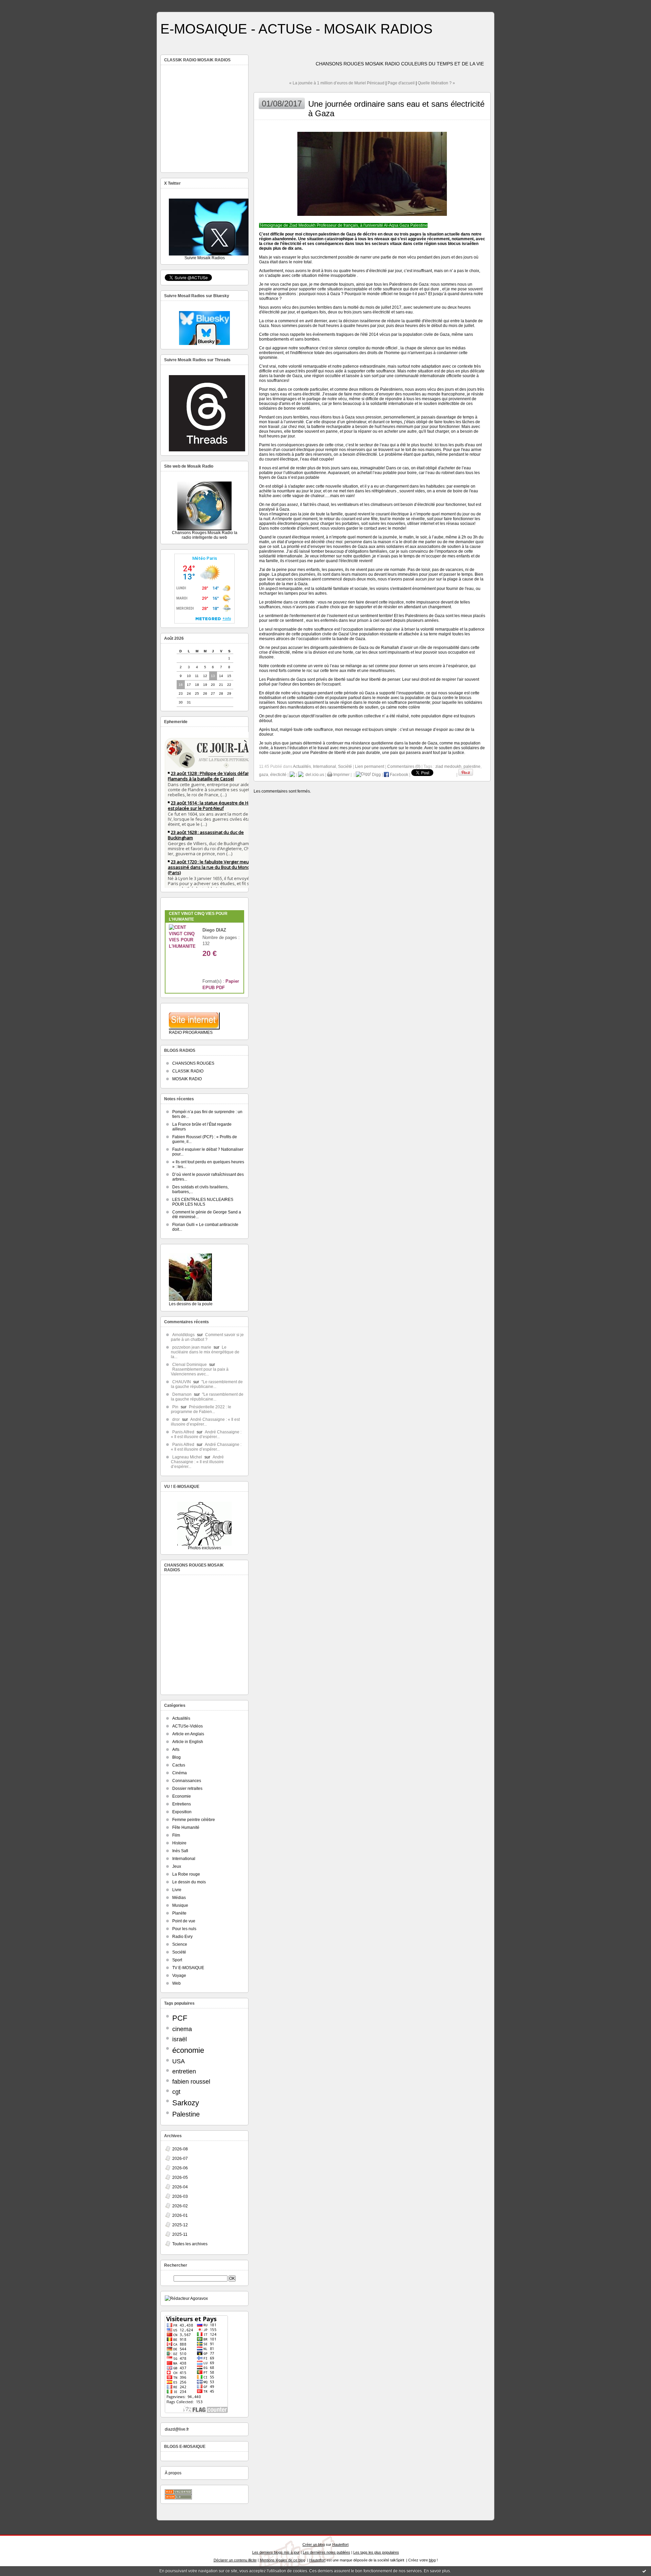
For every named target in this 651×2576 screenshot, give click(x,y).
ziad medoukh (448, 766)
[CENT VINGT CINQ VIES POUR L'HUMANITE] (182, 946)
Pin (175, 1407)
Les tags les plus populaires (376, 2552)
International (184, 1859)
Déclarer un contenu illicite (235, 2560)
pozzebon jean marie (192, 1347)
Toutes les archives (190, 2244)
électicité (278, 775)
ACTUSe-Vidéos (188, 1726)
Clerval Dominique (190, 1365)
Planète (179, 1913)
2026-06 (180, 2168)
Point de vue (184, 1921)
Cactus (179, 1765)
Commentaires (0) (404, 766)
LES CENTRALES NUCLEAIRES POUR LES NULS (203, 1202)
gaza (264, 775)
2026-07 (180, 2159)
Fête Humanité (186, 1827)
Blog (176, 1757)
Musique (180, 1905)
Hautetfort (340, 2544)
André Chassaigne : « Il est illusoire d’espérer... (205, 1422)
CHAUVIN (182, 1382)
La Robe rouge (186, 1874)
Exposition (182, 1812)
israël (180, 2039)
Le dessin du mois (189, 1882)
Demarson (182, 1394)
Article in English (188, 1742)
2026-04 (180, 2187)
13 (213, 676)
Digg (376, 775)
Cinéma (180, 1773)
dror (176, 1419)
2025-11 (180, 2234)
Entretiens (182, 1804)
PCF (180, 2018)
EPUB (209, 988)
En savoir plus (437, 2571)
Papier (232, 981)
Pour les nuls (184, 1929)
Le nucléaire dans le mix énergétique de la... (205, 1352)
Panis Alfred (183, 1432)
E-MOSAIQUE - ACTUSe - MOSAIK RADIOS (297, 29)
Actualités (181, 1718)
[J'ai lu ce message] (644, 2571)
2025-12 (180, 2225)
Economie (182, 1796)
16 (181, 685)
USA (179, 2061)
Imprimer (341, 775)
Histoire (179, 1843)
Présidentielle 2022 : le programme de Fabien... (201, 1409)
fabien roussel (191, 2082)
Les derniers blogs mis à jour (276, 2552)
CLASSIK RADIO (188, 1071)
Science (180, 1944)
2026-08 (180, 2149)
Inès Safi (180, 1851)
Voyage (179, 1976)
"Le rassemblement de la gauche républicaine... (207, 1384)
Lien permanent (370, 766)
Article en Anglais (188, 1734)
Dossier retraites (187, 1788)
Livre (177, 1890)
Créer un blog (314, 2544)
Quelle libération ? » (436, 83)
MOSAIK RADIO (187, 1079)
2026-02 (180, 2206)
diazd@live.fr (177, 2429)
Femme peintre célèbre (194, 1820)
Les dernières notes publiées (327, 2552)
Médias (179, 1898)
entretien (184, 2071)
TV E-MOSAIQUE (188, 1968)
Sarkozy (186, 2103)
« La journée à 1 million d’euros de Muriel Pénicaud (337, 83)
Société (179, 1952)
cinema (182, 2029)
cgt (176, 2092)
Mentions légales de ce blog (282, 2560)
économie (188, 2050)
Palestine (186, 2114)
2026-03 (180, 2196)
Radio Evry (182, 1937)
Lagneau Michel (187, 1457)
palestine (472, 766)
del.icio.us (314, 775)
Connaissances (187, 1781)
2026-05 (180, 2178)
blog (432, 2560)
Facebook (399, 775)
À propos (173, 2473)
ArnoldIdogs (183, 1335)
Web (176, 1983)
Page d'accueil (401, 83)
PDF (220, 988)
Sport (177, 1960)
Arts (176, 1750)
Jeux (177, 1866)
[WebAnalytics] (325, 4)
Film (176, 1835)
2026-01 (180, 2215)
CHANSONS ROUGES (193, 1063)
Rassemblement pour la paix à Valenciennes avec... (200, 1372)
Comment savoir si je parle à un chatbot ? (207, 1337)
